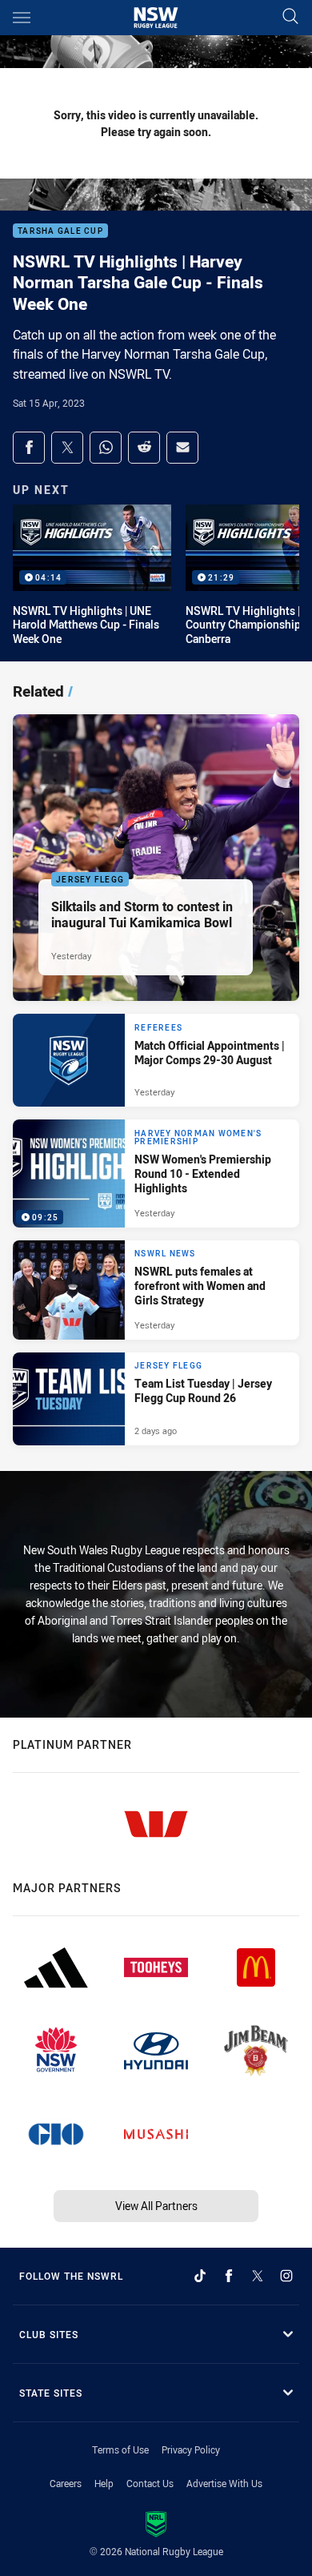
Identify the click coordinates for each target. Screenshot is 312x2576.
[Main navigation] (22, 18)
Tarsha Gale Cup (60, 231)
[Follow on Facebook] (229, 2276)
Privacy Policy (191, 2449)
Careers (66, 2483)
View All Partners (156, 2206)
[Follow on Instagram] (286, 2276)
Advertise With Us (224, 2483)
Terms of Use (120, 2449)
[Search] (290, 17)
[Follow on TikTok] (200, 2276)
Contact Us (150, 2483)
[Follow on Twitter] (258, 2276)
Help (104, 2483)
